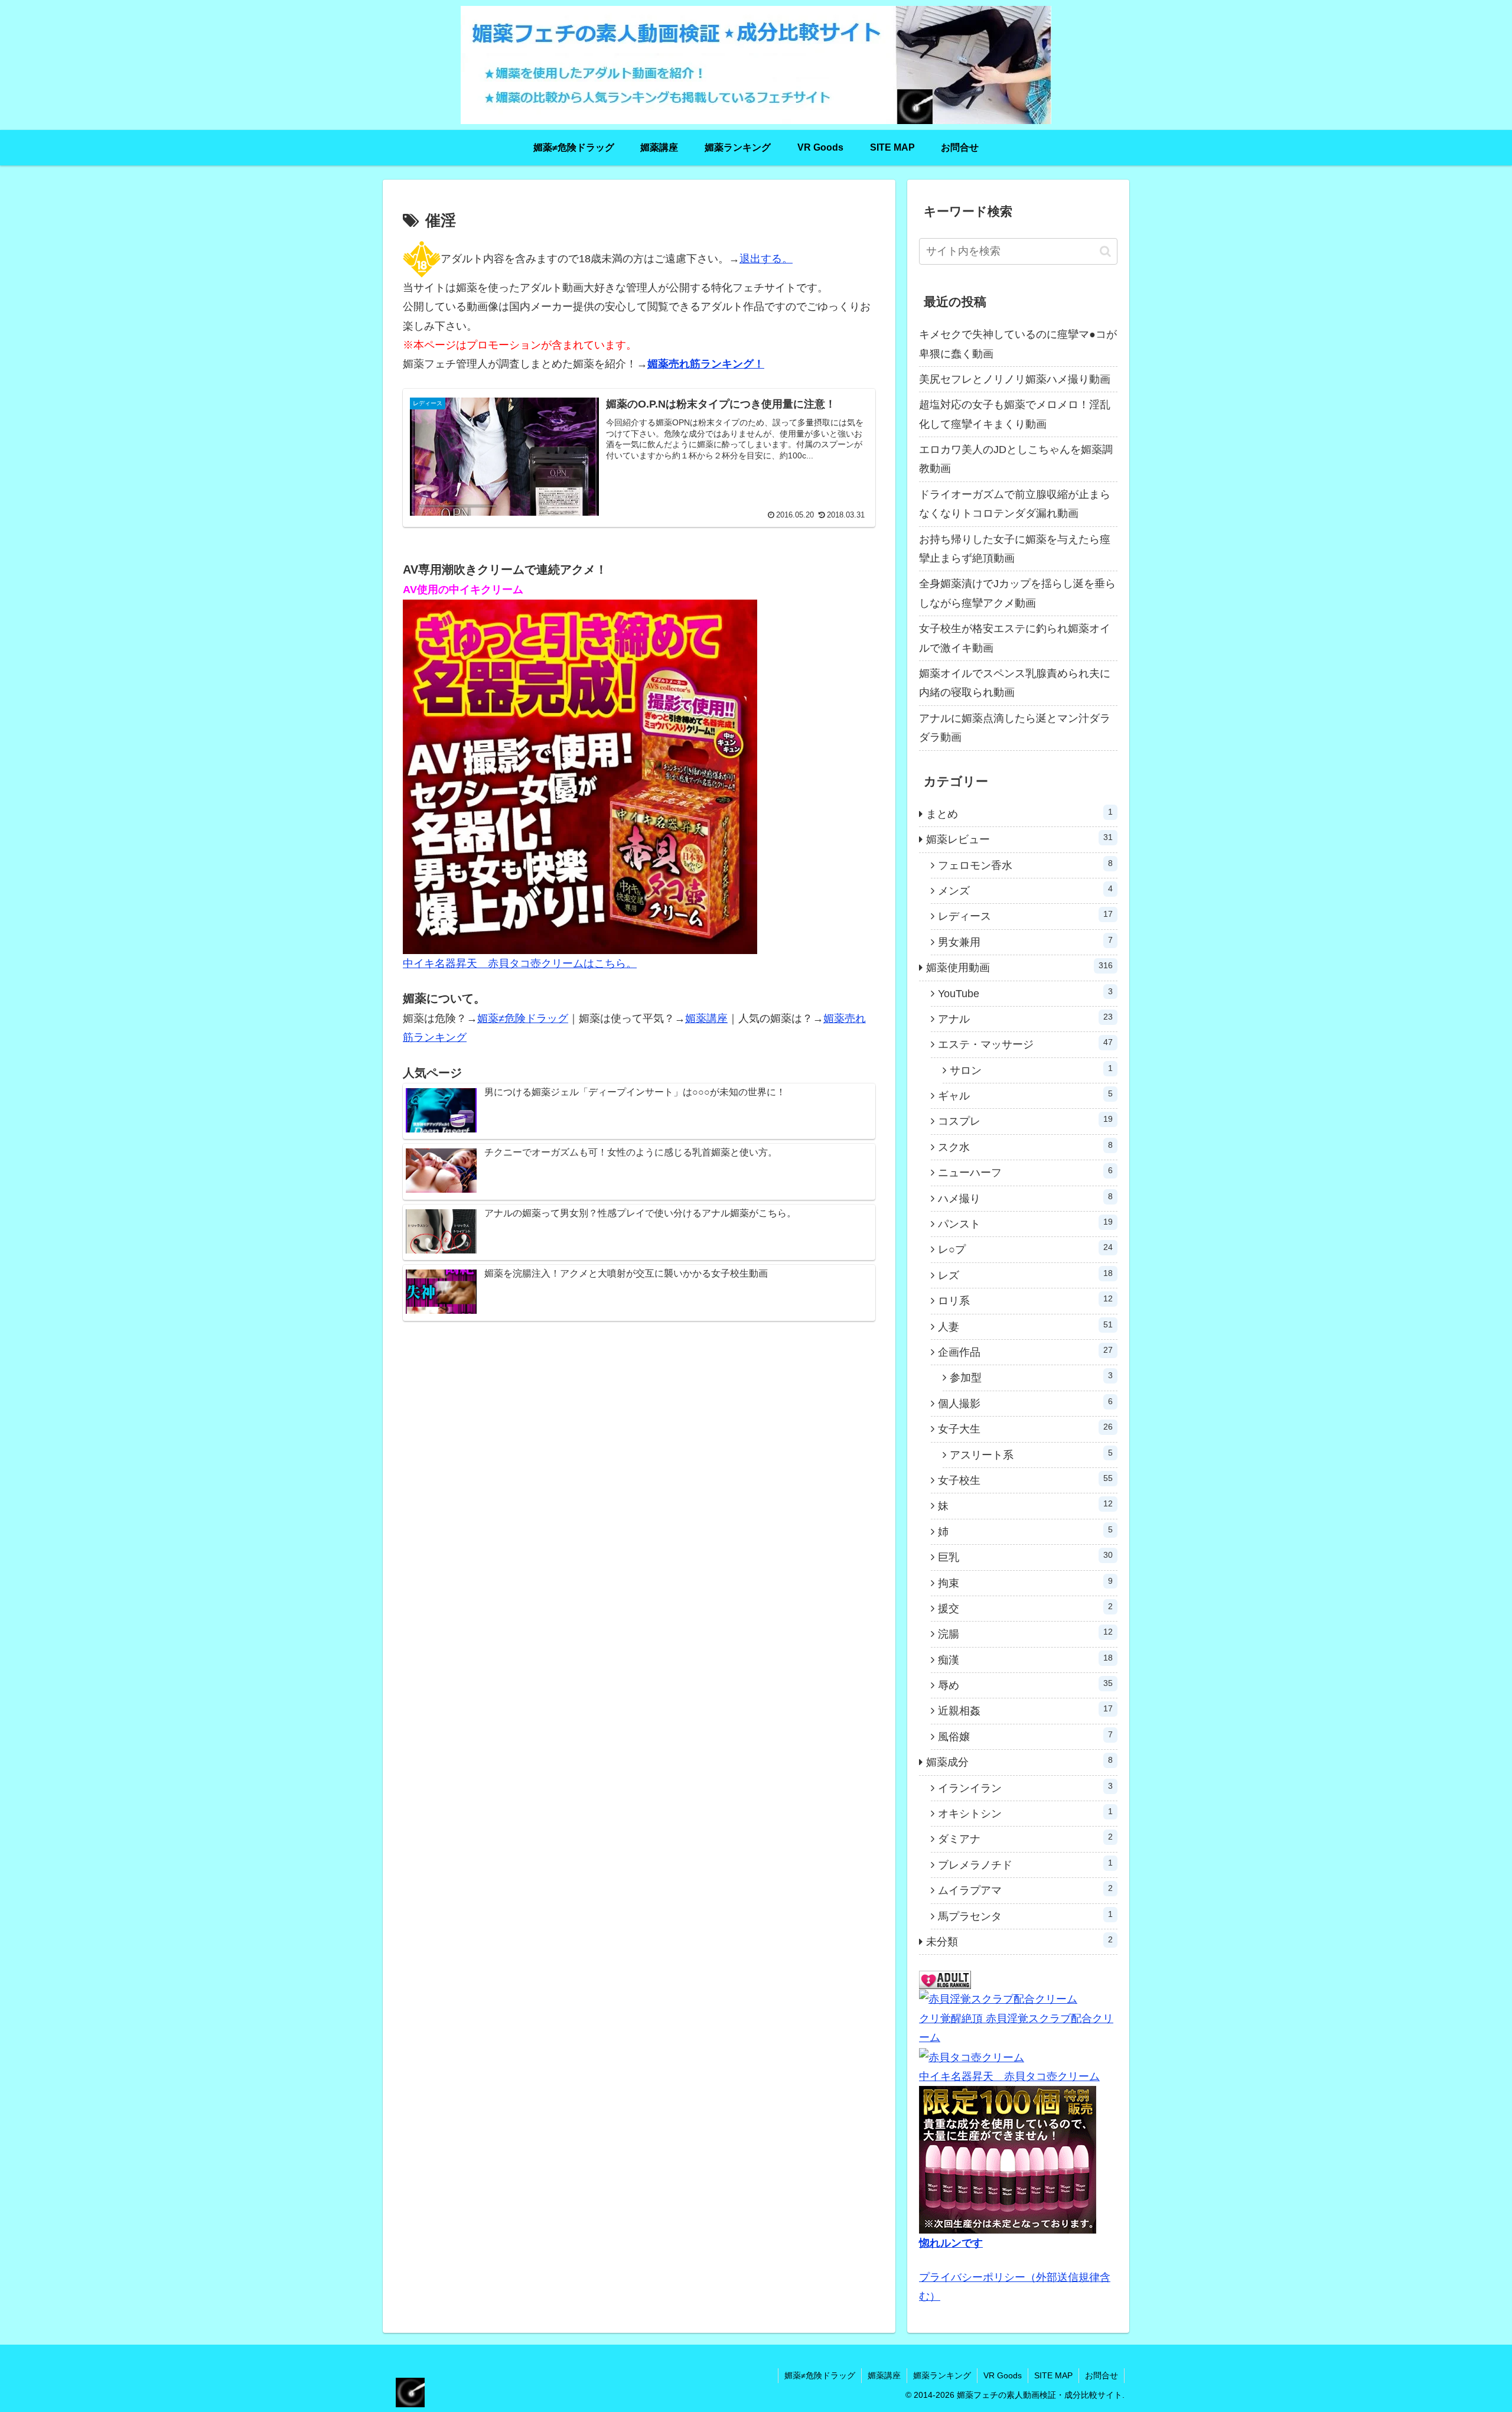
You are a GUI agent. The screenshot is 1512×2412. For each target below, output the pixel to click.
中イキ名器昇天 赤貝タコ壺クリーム (1009, 2076)
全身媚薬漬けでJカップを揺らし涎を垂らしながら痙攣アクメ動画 (1017, 593)
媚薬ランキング (942, 2375)
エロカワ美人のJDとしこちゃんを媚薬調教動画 (1016, 459)
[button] (1105, 251)
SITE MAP (1053, 2375)
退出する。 (766, 259)
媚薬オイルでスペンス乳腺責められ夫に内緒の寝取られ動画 (1015, 683)
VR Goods (1003, 2375)
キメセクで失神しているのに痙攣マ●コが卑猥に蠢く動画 (1018, 344)
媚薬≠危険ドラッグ (523, 1018)
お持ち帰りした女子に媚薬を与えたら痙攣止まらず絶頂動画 (1015, 549)
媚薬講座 (706, 1018)
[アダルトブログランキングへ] (945, 1980)
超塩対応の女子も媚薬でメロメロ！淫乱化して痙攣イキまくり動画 (1015, 414)
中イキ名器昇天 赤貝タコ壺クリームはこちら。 (520, 964)
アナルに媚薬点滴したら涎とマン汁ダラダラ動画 (1015, 728)
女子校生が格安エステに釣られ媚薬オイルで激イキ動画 (1015, 638)
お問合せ (1102, 2375)
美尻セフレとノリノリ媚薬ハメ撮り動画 (1015, 379)
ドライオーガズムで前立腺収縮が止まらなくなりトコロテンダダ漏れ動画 (1015, 504)
